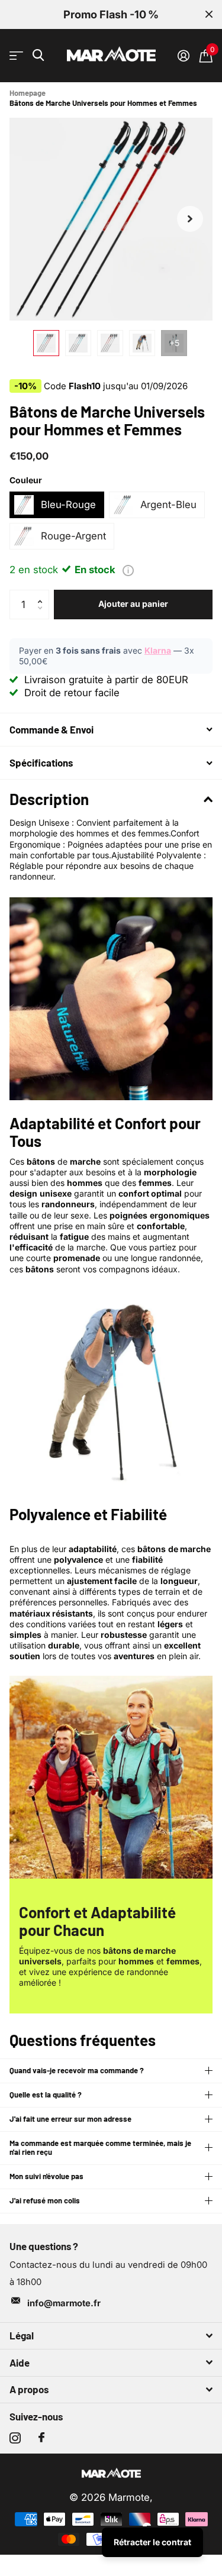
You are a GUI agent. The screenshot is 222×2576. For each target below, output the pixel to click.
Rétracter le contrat (152, 2542)
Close (209, 14)
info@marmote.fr (64, 2303)
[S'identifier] (183, 56)
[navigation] (46, 343)
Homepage (28, 93)
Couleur (26, 480)
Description (49, 799)
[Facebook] (41, 2438)
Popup (128, 570)
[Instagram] (15, 2438)
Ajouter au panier (133, 604)
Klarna (158, 650)
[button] (190, 219)
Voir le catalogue (16, 56)
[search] (38, 55)
